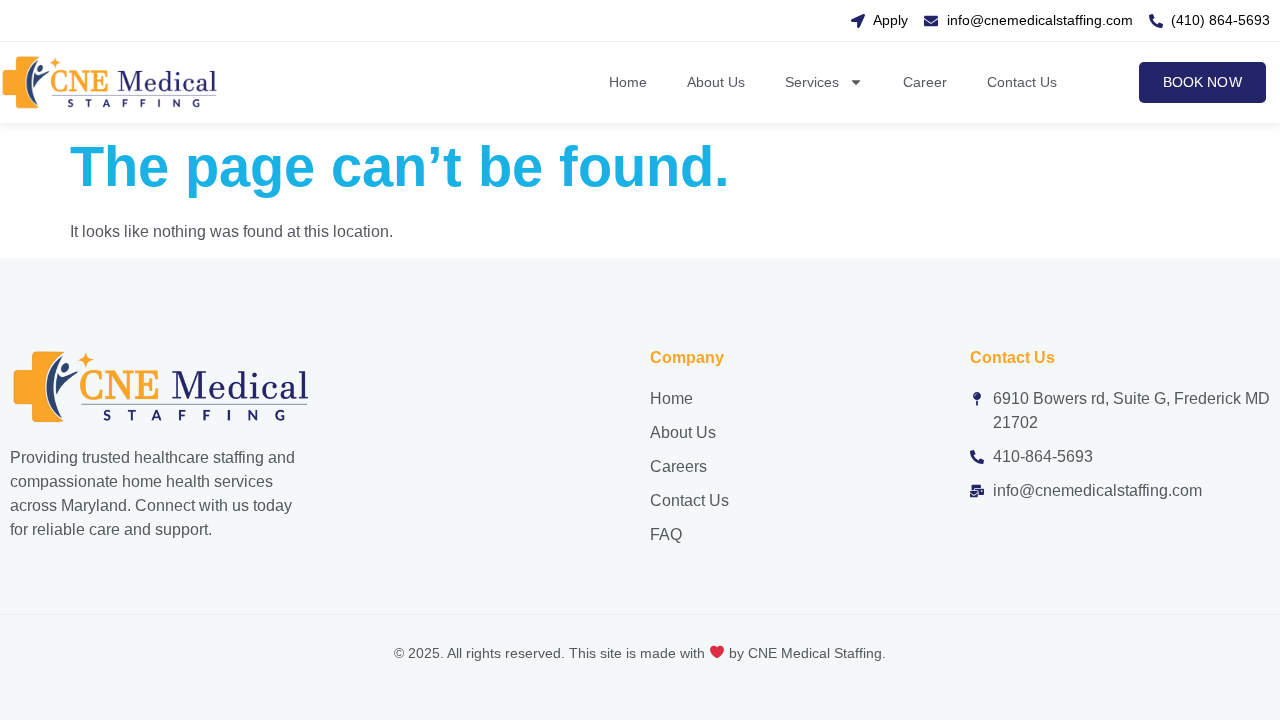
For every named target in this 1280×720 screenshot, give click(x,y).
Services (812, 82)
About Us (716, 82)
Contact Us (1022, 82)
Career (925, 82)
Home (628, 82)
